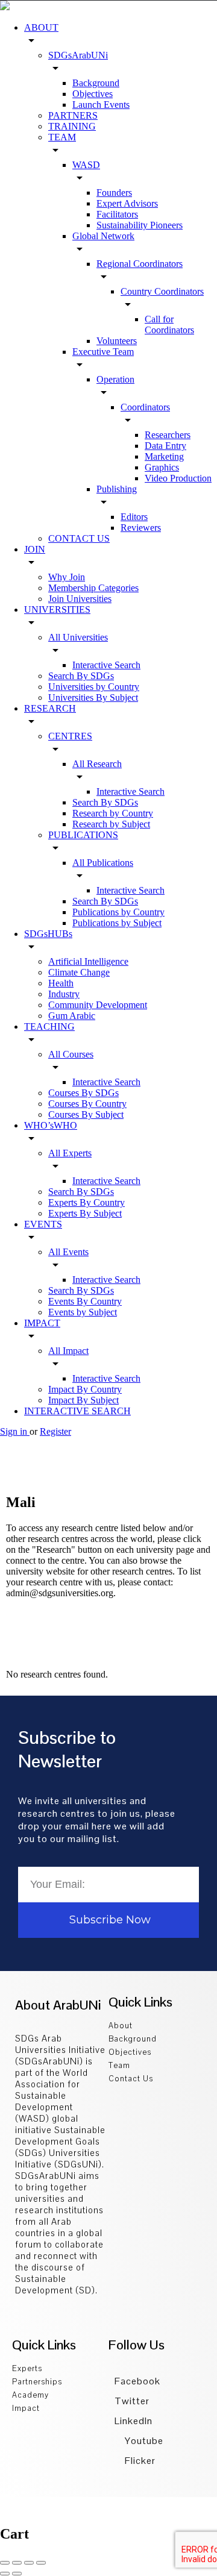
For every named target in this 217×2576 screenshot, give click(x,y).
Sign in (15, 1431)
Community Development (98, 1005)
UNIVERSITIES (57, 610)
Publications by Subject (117, 923)
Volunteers (117, 341)
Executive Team (103, 352)
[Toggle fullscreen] (29, 2563)
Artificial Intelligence (88, 961)
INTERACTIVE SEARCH (77, 1411)
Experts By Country (86, 1202)
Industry (64, 994)
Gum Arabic (72, 1016)
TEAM (62, 137)
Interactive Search (106, 665)
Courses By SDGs (83, 1093)
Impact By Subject (83, 1400)
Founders (114, 193)
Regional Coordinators (140, 264)
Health (61, 983)
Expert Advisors (127, 203)
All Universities (78, 637)
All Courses (71, 1054)
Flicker (139, 2461)
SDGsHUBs (48, 934)
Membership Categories (93, 588)
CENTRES (70, 736)
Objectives (93, 94)
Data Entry (165, 446)
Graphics (162, 467)
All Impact (68, 1351)
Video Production (178, 478)
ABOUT (41, 27)
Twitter (132, 2401)
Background (96, 83)
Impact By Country (85, 1389)
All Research (97, 764)
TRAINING (72, 126)
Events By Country (85, 1301)
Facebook (137, 2381)
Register (55, 1431)
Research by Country (113, 813)
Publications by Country (118, 912)
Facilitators (117, 214)
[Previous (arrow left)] (5, 2574)
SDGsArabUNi (78, 55)
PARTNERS (73, 115)
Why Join (67, 577)
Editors (134, 517)
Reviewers (141, 528)
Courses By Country (87, 1104)
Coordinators (145, 407)
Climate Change (79, 972)
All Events (68, 1252)
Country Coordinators (162, 291)
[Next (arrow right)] (17, 2574)
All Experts (70, 1153)
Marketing (164, 456)
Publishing (117, 489)
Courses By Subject (86, 1114)
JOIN (35, 549)
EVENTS (43, 1224)
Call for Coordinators (169, 324)
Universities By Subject (93, 697)
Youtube (143, 2441)
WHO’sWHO (51, 1125)
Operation (115, 379)
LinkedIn (134, 2421)
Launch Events (101, 105)
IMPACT (42, 1323)
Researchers (168, 435)
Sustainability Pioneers (140, 225)
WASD (86, 165)
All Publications (103, 863)
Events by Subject (83, 1312)
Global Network (103, 236)
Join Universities (80, 599)
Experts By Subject (85, 1213)
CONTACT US (79, 538)
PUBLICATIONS (83, 835)
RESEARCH (50, 708)
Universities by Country (94, 687)
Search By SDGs (81, 676)
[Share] (17, 2563)
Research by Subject (111, 824)
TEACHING (49, 1026)
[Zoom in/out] (41, 2563)
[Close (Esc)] (5, 2563)
